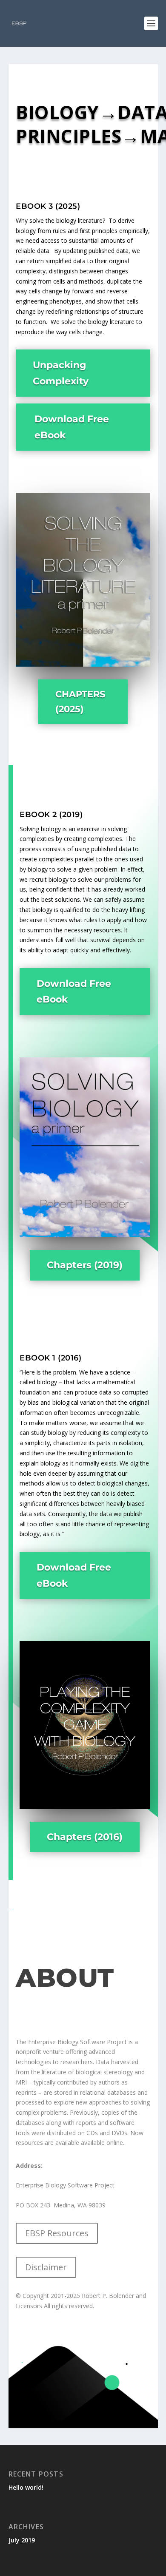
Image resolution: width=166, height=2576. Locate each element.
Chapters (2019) (85, 1265)
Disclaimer (46, 2267)
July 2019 (22, 2540)
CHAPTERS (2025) (80, 702)
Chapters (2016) (85, 1837)
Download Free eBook (72, 427)
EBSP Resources (57, 2233)
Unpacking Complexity (61, 373)
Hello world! (26, 2487)
